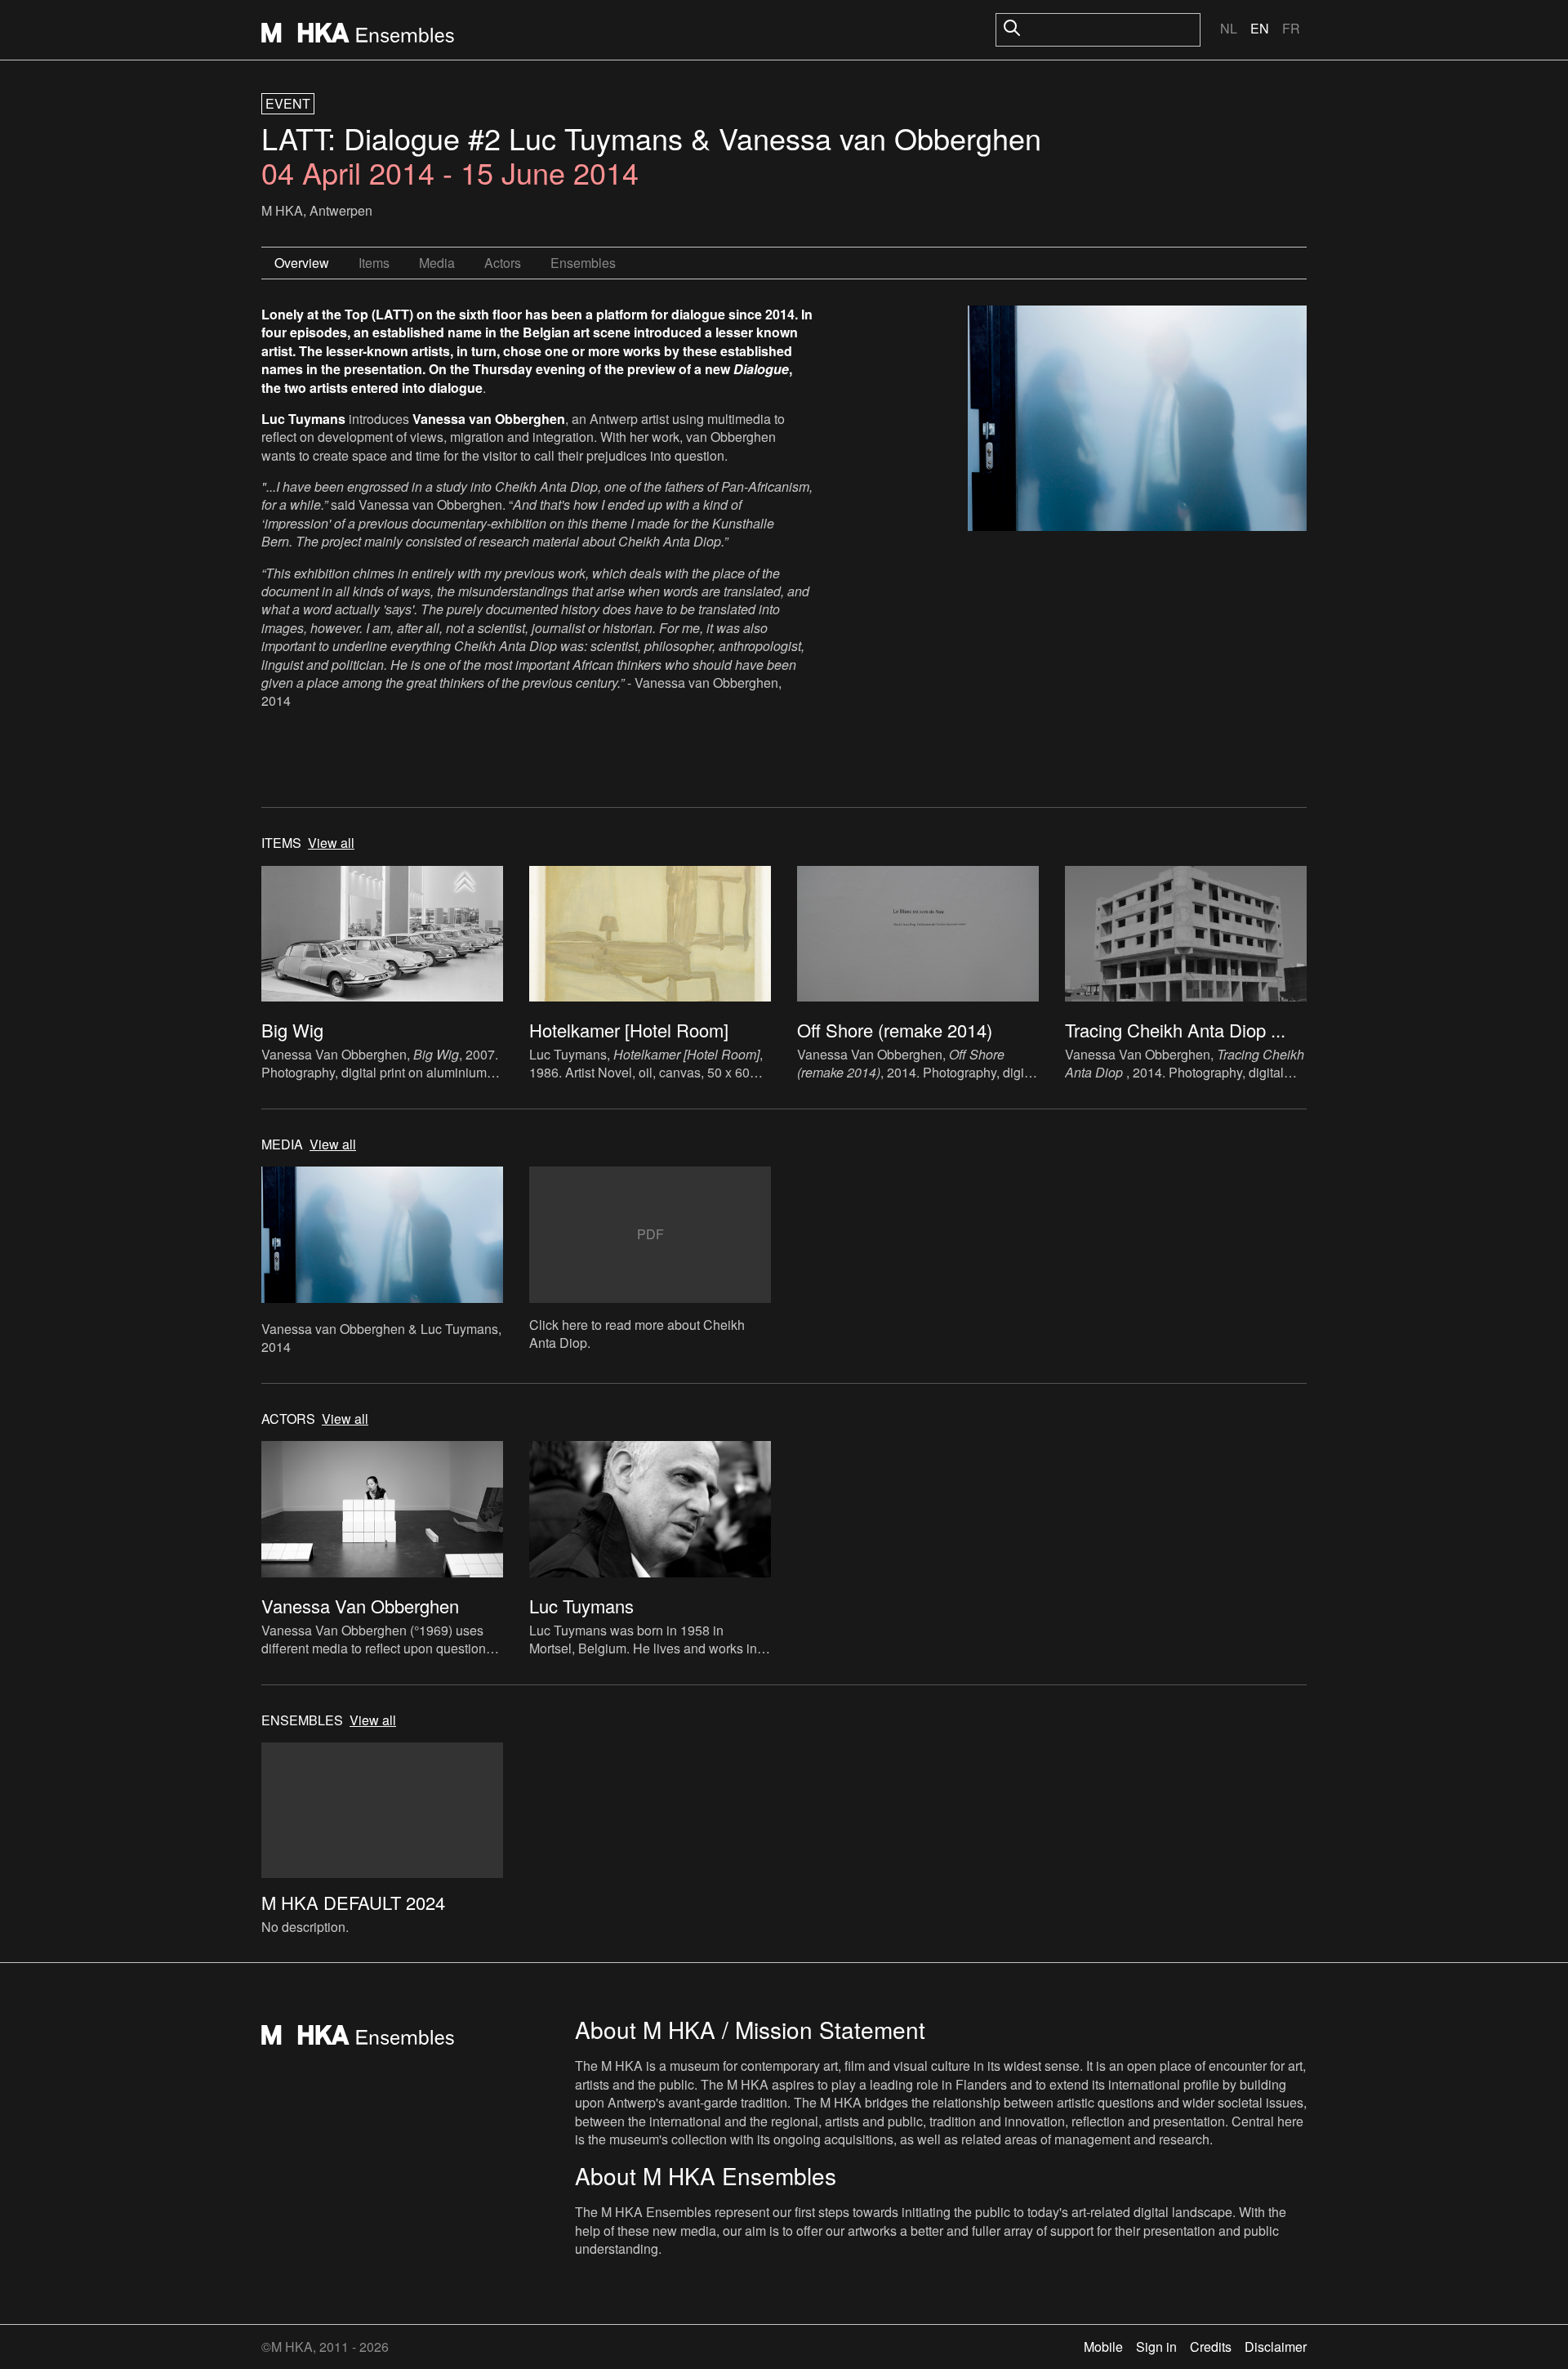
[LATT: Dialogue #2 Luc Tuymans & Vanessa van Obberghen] (1137, 421)
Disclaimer (1276, 2347)
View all (331, 843)
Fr (1291, 28)
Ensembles (583, 263)
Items (374, 263)
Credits (1211, 2347)
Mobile (1103, 2347)
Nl (1229, 28)
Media (437, 263)
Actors (503, 263)
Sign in (1156, 2347)
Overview (302, 263)
